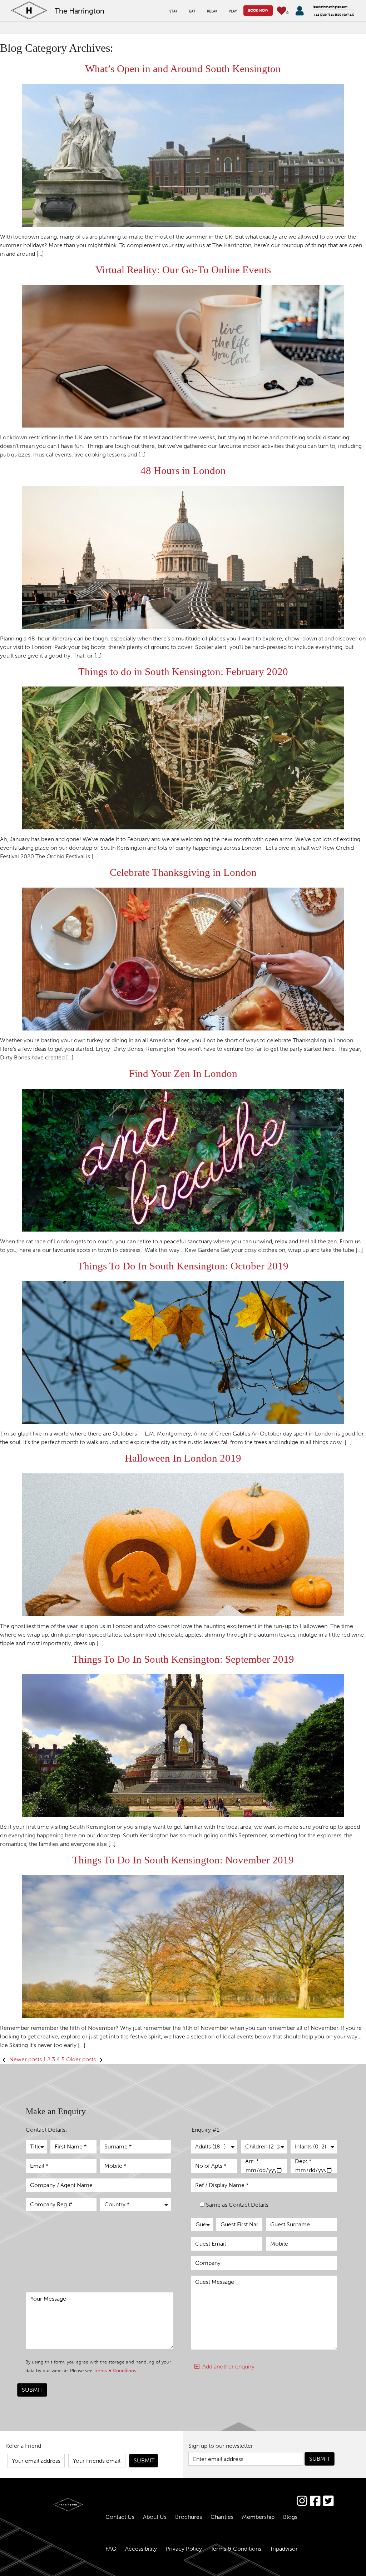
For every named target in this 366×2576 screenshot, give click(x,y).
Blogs (290, 2517)
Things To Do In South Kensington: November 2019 (183, 1860)
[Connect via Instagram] (302, 2501)
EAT (192, 11)
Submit (32, 2390)
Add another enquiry (227, 2367)
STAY (174, 11)
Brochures (189, 2517)
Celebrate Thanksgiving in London (183, 872)
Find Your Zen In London (183, 1074)
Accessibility (141, 2549)
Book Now (258, 10)
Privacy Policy (184, 2549)
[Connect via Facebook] (315, 2501)
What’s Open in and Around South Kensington (183, 69)
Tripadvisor (284, 2549)
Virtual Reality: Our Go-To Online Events (183, 270)
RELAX (212, 11)
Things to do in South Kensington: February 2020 (183, 672)
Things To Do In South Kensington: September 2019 (183, 1659)
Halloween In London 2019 (183, 1458)
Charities (222, 2517)
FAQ (111, 2549)
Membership (258, 2517)
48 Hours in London (183, 471)
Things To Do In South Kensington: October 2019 (183, 1266)
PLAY (233, 11)
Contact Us (120, 2517)
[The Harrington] (46, 2505)
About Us (155, 2517)
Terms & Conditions (115, 2370)
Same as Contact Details (237, 2205)
